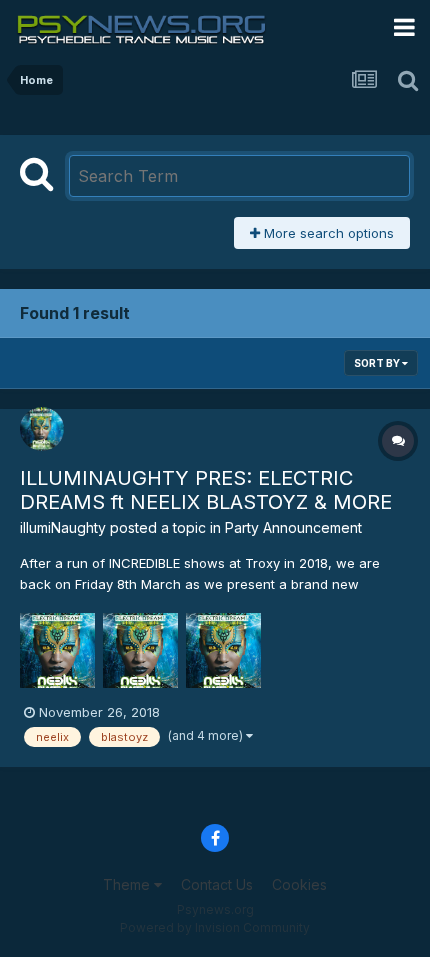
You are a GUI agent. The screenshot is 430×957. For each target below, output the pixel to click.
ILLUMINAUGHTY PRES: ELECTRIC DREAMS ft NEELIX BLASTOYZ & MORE (206, 490)
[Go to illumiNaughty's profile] (42, 429)
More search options (327, 233)
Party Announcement (293, 527)
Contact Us (217, 884)
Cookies (299, 884)
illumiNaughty (63, 527)
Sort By (378, 363)
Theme (128, 884)
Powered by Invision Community (215, 927)
